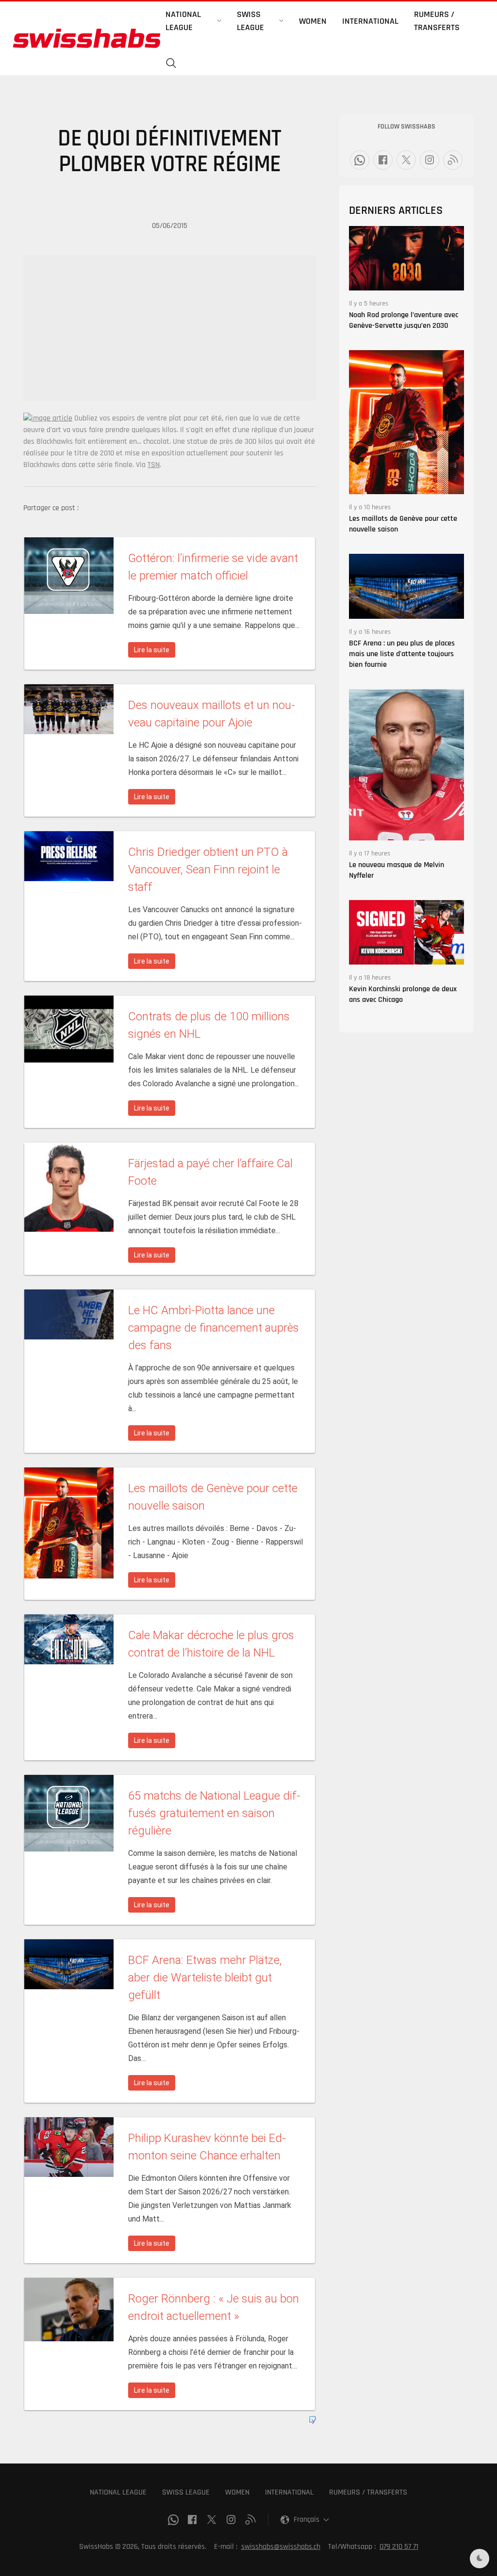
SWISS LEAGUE (186, 2492)
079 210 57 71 (399, 2547)
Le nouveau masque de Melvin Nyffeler (397, 870)
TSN (154, 465)
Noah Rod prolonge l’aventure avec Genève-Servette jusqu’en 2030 (404, 320)
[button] (171, 64)
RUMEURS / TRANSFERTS (368, 2492)
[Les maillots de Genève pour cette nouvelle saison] (406, 422)
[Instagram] (430, 160)
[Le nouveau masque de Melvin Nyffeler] (406, 765)
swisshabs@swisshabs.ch (281, 2547)
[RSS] (453, 160)
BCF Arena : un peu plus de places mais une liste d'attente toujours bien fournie (402, 654)
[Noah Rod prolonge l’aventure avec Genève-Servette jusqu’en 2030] (406, 258)
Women (313, 21)
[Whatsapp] (360, 160)
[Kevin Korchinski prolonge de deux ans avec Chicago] (406, 932)
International (370, 21)
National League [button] (183, 21)
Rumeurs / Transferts (437, 21)
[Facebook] (383, 160)
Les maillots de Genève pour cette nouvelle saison (403, 524)
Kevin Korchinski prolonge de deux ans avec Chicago (403, 994)
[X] (406, 160)
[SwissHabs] (87, 38)
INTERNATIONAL (289, 2492)
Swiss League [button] (250, 21)
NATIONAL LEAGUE (118, 2492)
